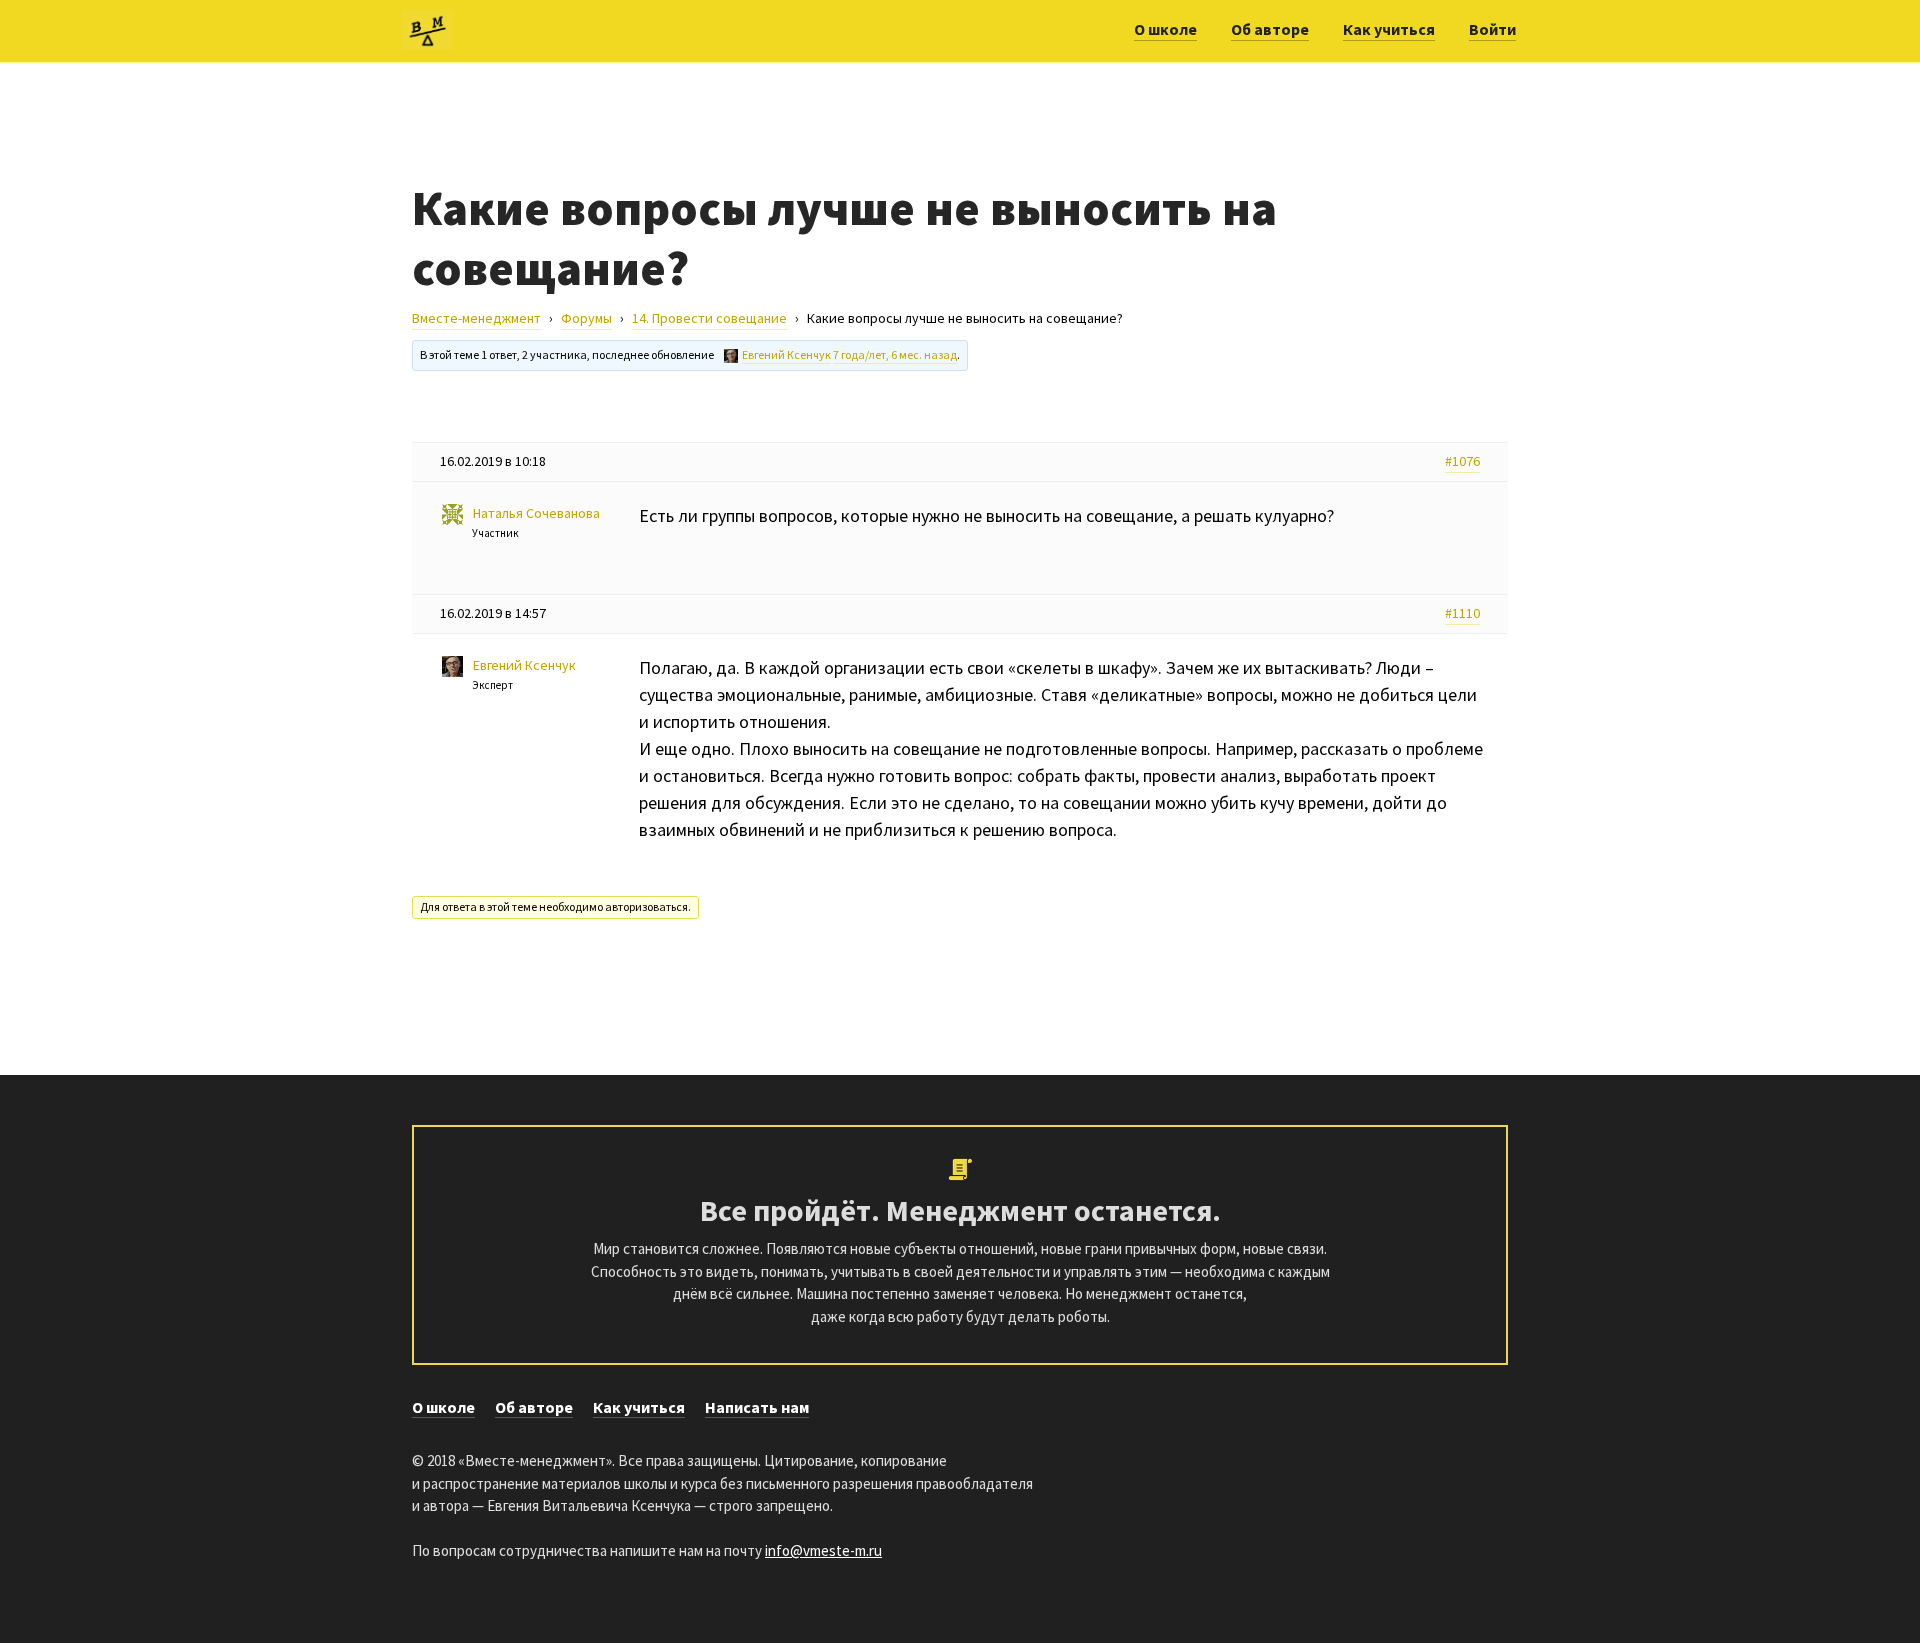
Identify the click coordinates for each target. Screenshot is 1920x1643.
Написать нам (757, 1407)
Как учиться (1389, 29)
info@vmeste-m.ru (823, 1550)
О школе (1165, 29)
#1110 (1462, 613)
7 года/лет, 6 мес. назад (895, 354)
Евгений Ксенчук (786, 354)
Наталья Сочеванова (536, 513)
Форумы (586, 318)
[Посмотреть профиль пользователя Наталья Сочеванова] (457, 514)
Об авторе (1270, 29)
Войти (1492, 29)
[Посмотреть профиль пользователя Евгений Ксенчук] (731, 356)
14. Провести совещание (709, 318)
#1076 (1462, 461)
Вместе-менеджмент (476, 318)
